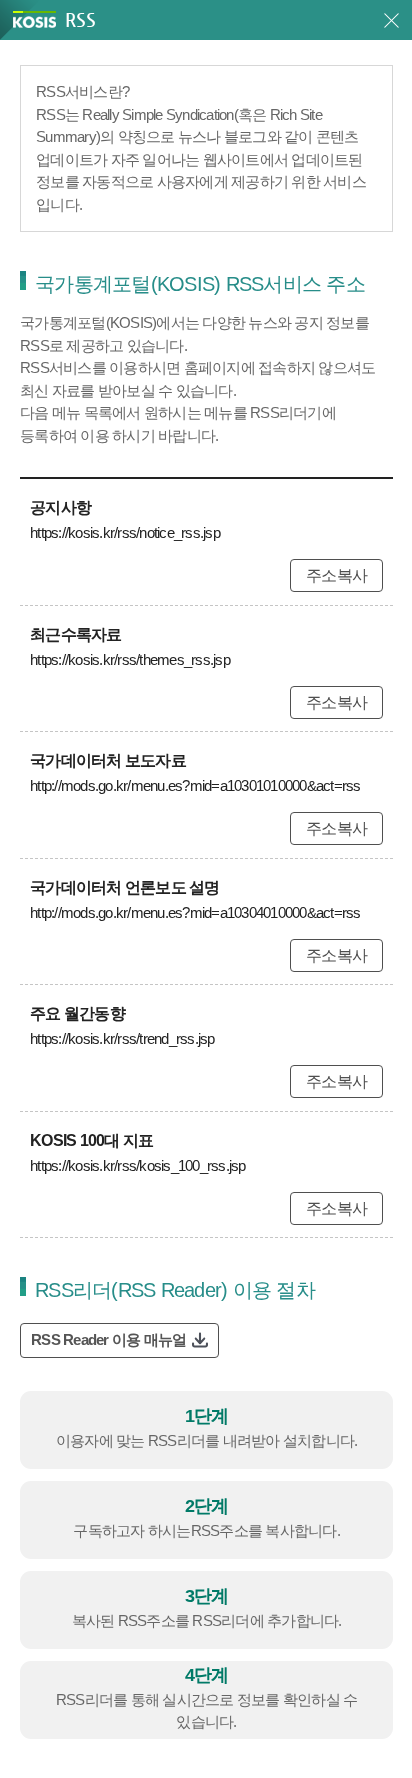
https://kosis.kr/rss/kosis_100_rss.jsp (138, 1165)
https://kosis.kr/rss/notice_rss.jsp (125, 532)
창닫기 (391, 20)
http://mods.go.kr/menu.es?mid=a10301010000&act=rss (195, 785)
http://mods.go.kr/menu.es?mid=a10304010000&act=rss (195, 912)
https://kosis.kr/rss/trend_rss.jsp (122, 1038)
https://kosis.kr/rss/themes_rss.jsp (130, 659)
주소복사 (336, 575)
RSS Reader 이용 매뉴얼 (108, 1339)
